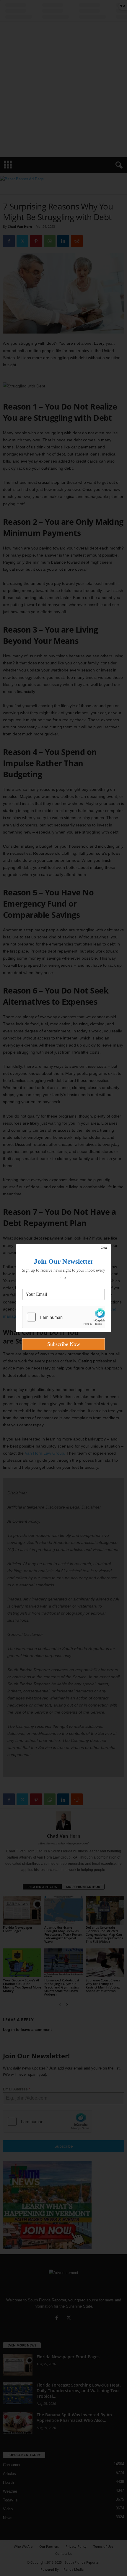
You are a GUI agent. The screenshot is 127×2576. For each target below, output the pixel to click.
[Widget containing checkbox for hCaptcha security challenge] (63, 1317)
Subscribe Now (64, 1344)
